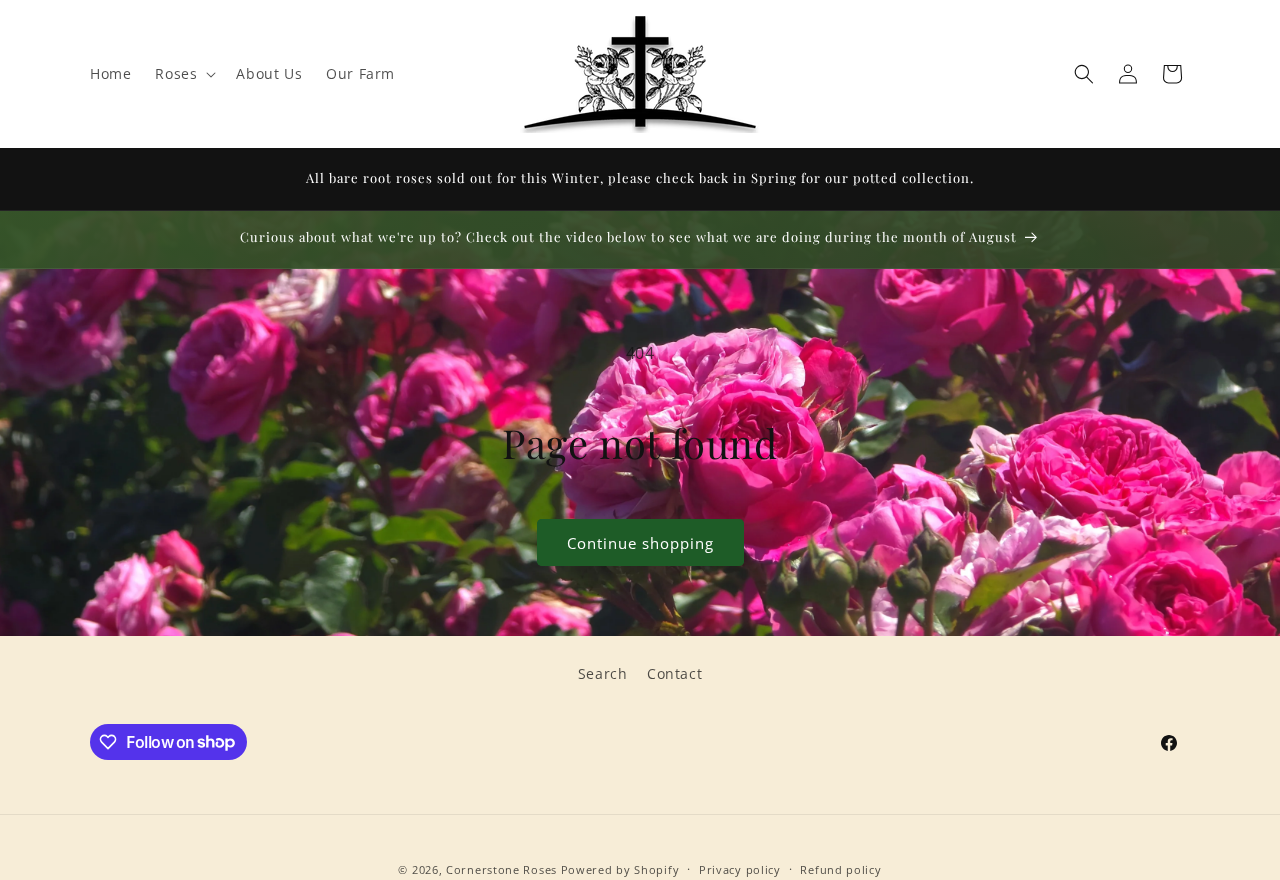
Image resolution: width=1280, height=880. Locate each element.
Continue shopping (640, 543)
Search (603, 673)
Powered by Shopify (620, 869)
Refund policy (840, 868)
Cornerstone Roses (501, 869)
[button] (183, 74)
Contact (674, 673)
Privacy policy (740, 868)
